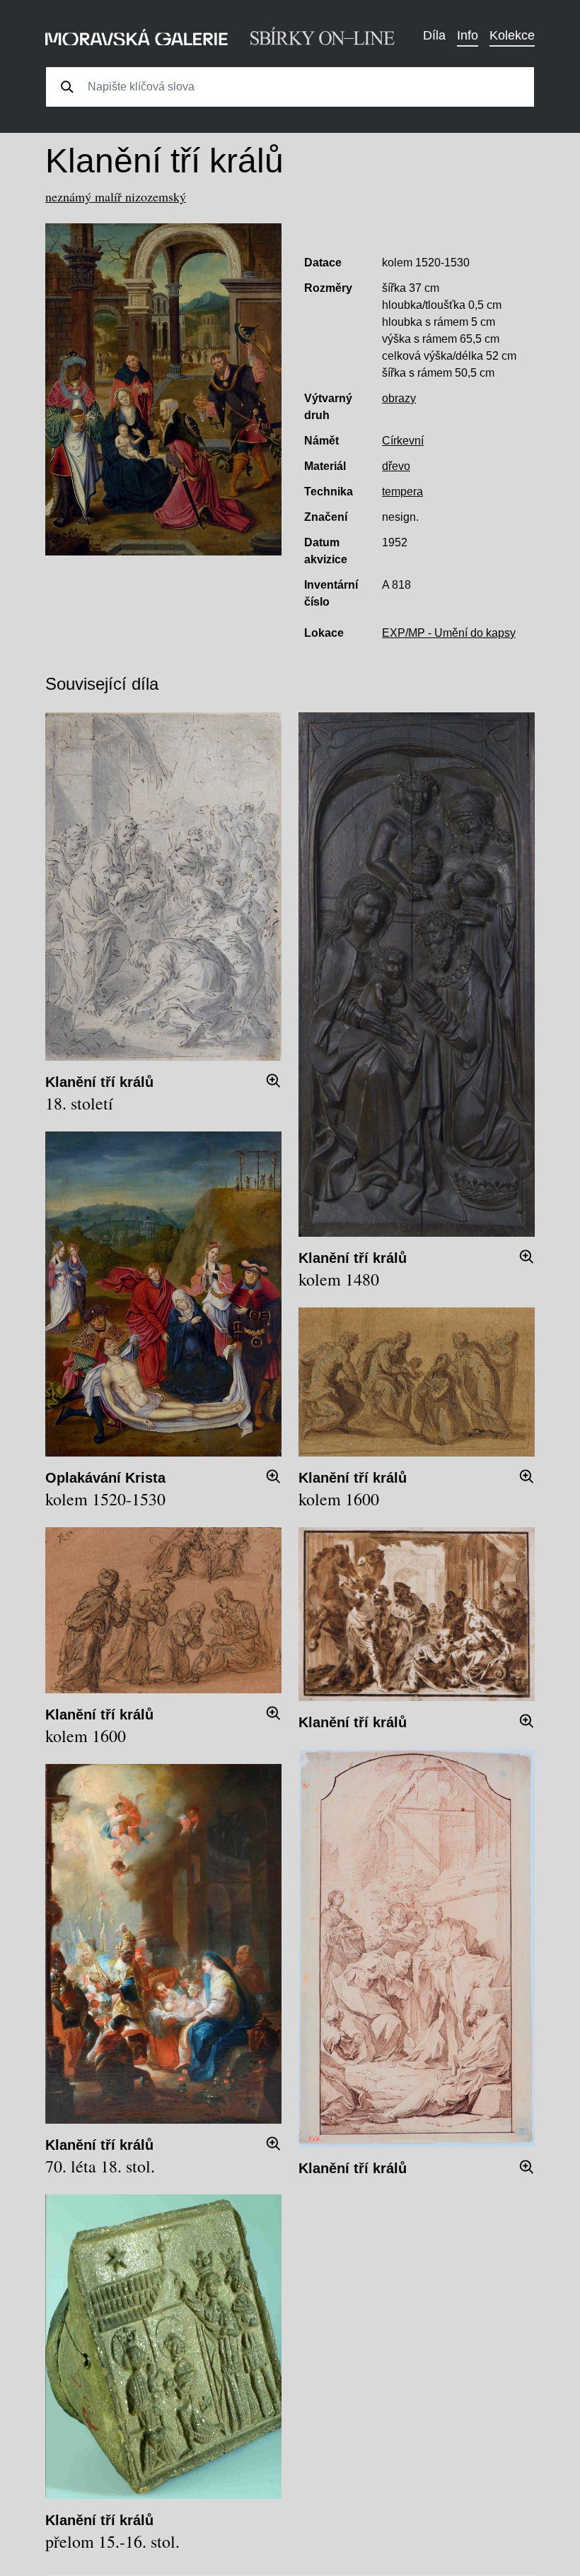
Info (468, 35)
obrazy (399, 398)
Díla (434, 35)
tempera (402, 492)
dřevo (396, 466)
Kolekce (512, 35)
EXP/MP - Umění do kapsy (449, 633)
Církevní (403, 441)
